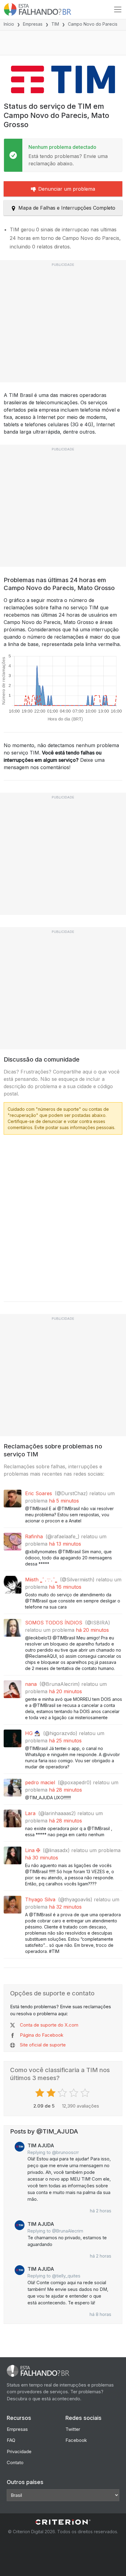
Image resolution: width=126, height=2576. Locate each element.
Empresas (33, 24)
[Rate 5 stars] (86, 2093)
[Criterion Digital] (63, 2522)
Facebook (76, 2440)
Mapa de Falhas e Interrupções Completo (67, 208)
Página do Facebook (42, 2035)
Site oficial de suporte (43, 2045)
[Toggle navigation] (118, 9)
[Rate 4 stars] (74, 2093)
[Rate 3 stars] (63, 2093)
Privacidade (19, 2451)
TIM (55, 24)
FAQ (11, 2440)
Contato (15, 2462)
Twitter (73, 2429)
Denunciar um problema (67, 189)
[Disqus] (63, 1216)
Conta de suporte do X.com (49, 2025)
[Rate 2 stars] (52, 2093)
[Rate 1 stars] (41, 2093)
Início (9, 24)
